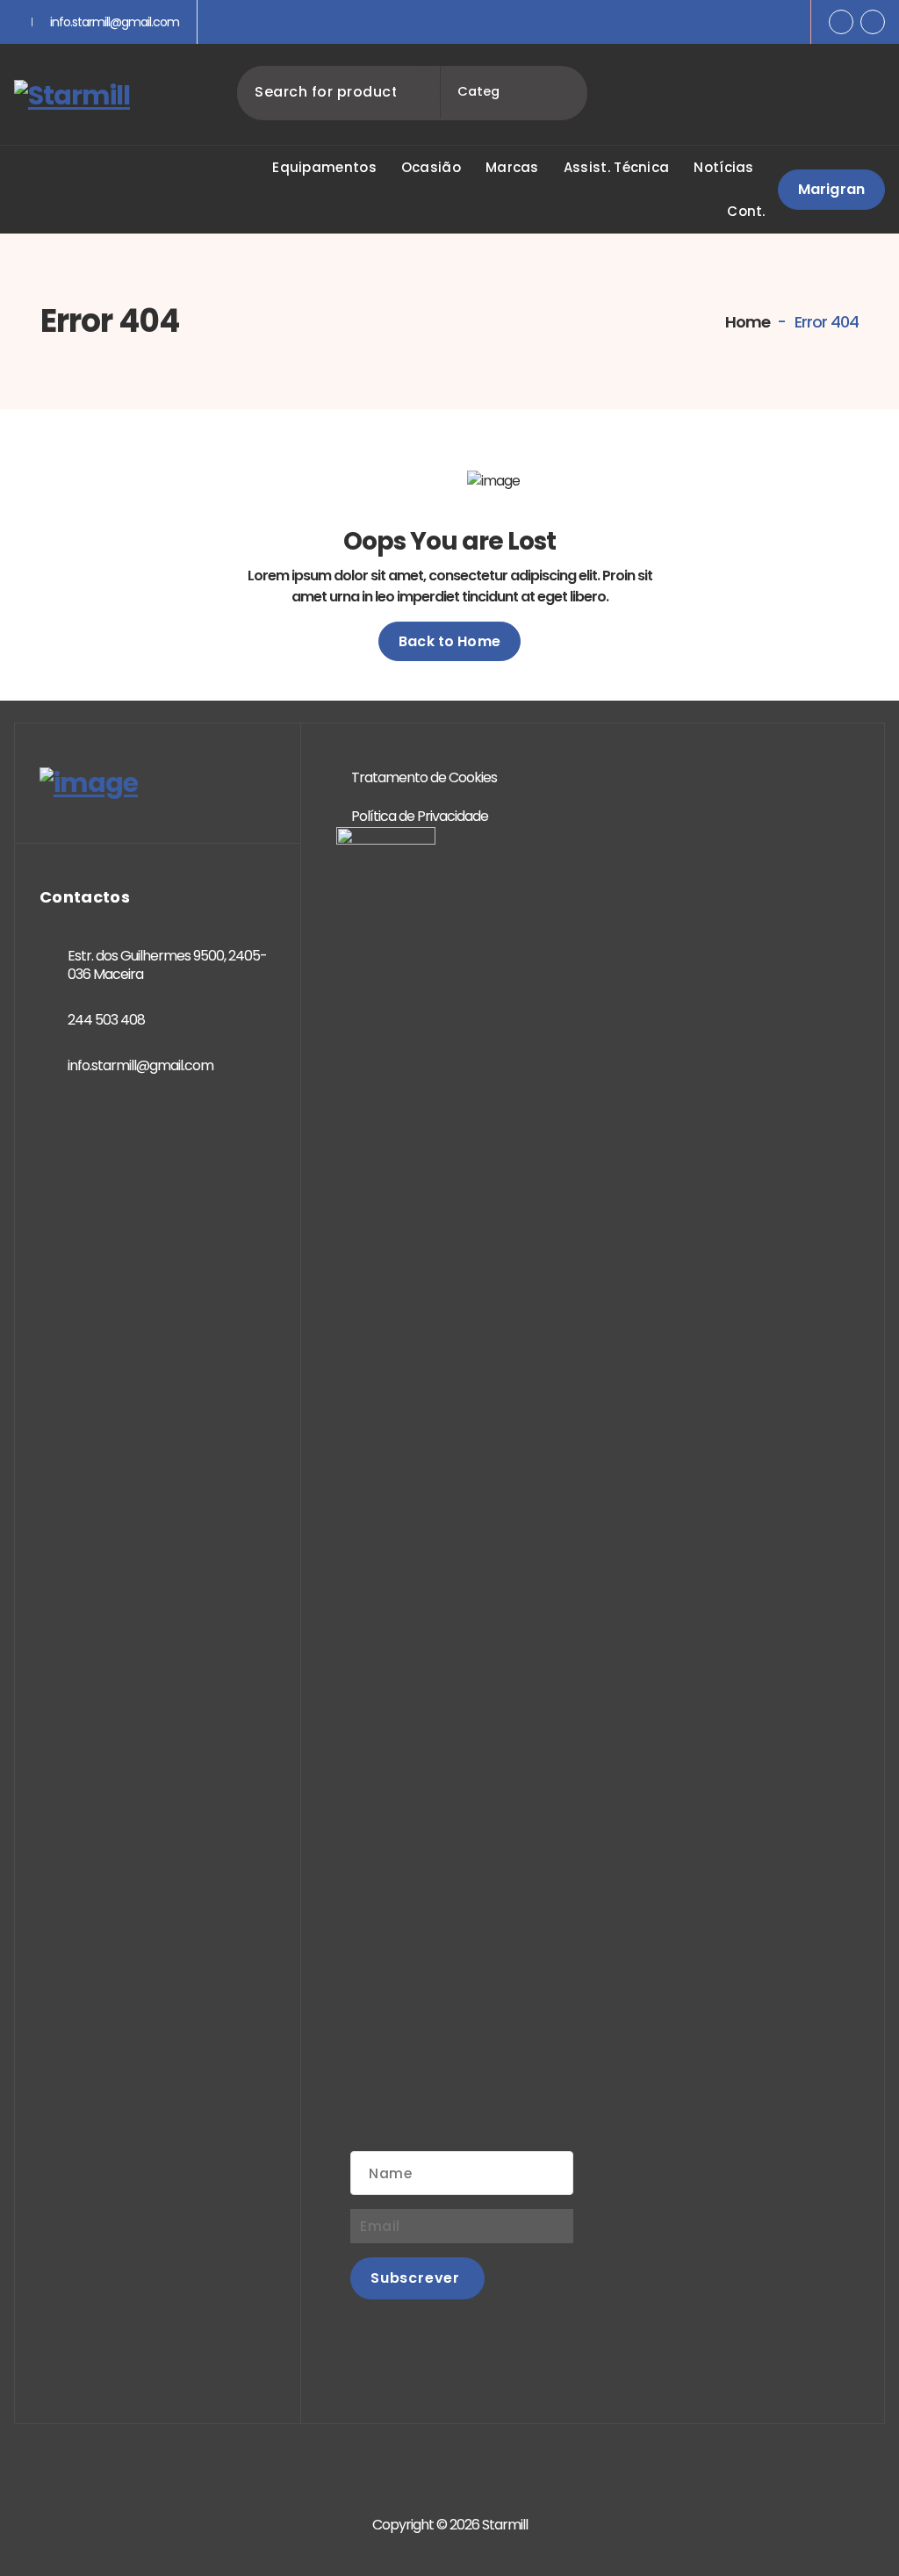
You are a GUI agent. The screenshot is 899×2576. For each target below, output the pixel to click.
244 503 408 (106, 1020)
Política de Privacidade (420, 816)
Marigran (831, 189)
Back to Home (449, 641)
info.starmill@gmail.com (115, 22)
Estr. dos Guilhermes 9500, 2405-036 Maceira (167, 965)
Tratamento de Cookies (424, 777)
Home (746, 322)
